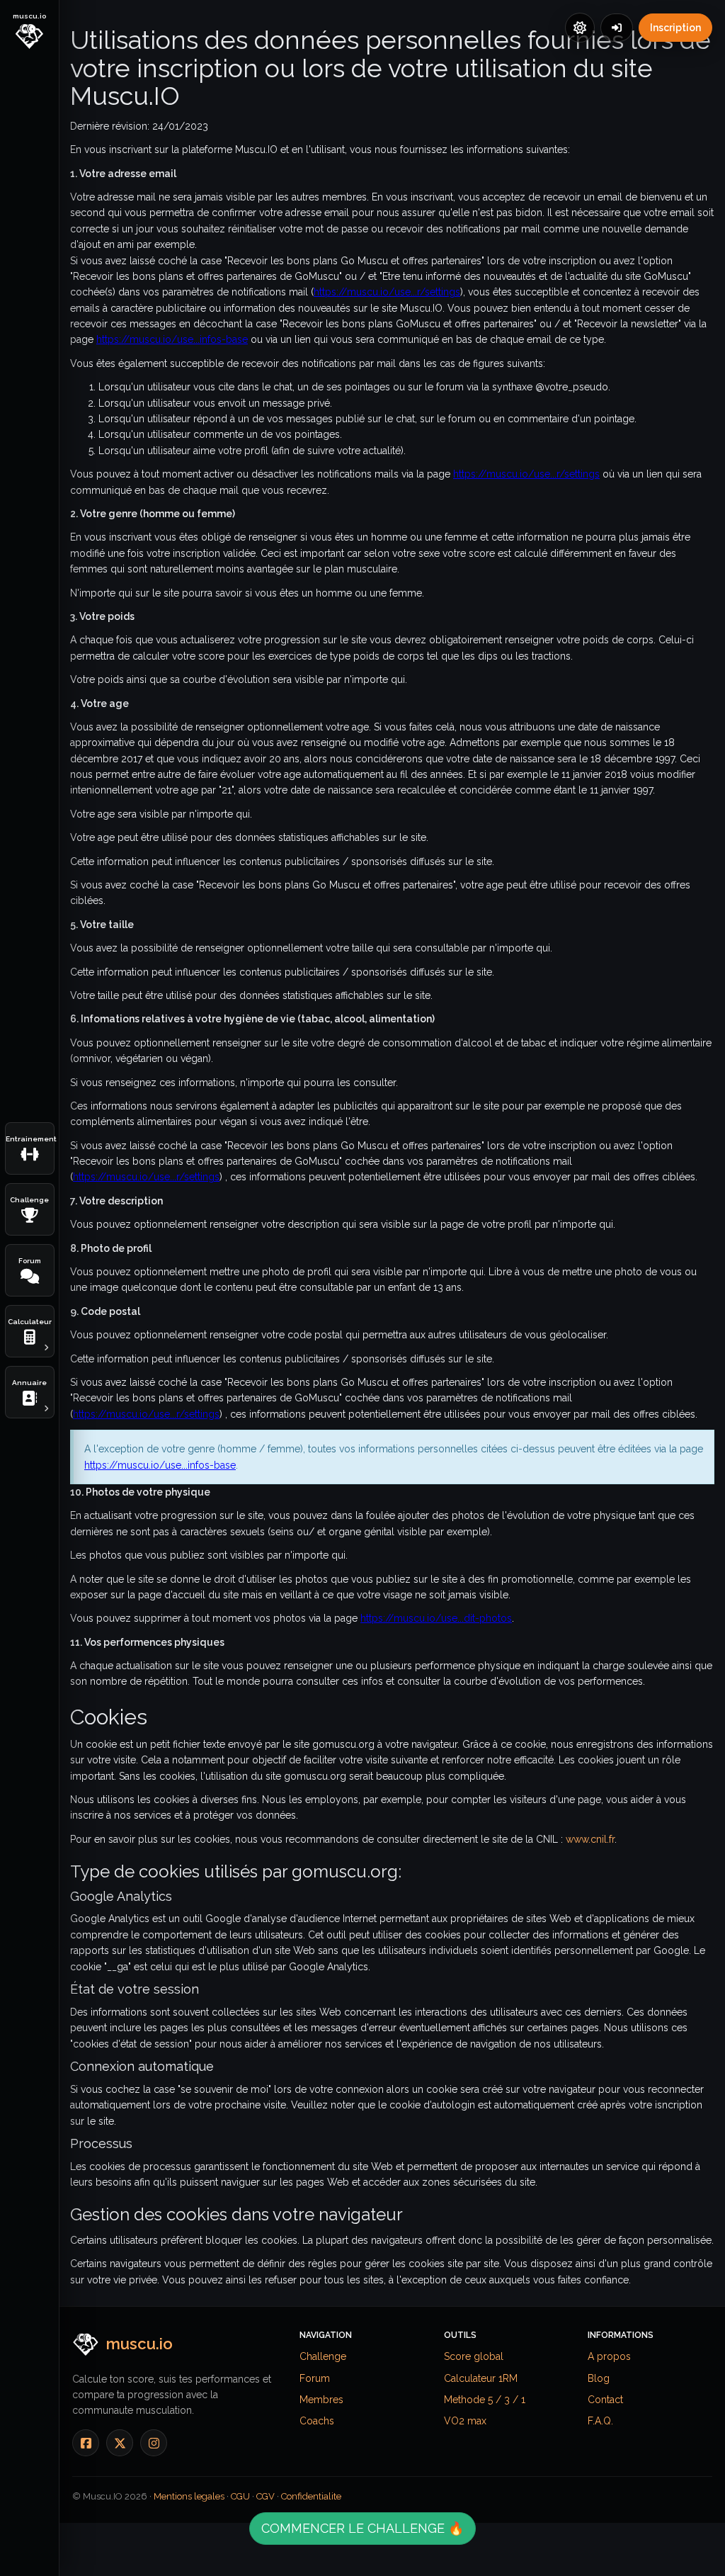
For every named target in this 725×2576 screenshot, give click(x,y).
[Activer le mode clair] (580, 28)
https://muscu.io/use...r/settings (387, 292)
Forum (315, 2378)
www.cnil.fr (590, 1839)
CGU (240, 2496)
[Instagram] (154, 2443)
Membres (321, 2400)
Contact (605, 2400)
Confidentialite (311, 2496)
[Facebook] (86, 2443)
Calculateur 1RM (481, 2378)
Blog (599, 2378)
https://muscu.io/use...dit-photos (436, 1618)
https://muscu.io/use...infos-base (172, 339)
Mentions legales (189, 2496)
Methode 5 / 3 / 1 (485, 2400)
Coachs (317, 2421)
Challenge (323, 2356)
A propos (609, 2356)
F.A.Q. (600, 2421)
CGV (266, 2496)
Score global (474, 2356)
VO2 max (465, 2421)
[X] (120, 2443)
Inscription (675, 28)
